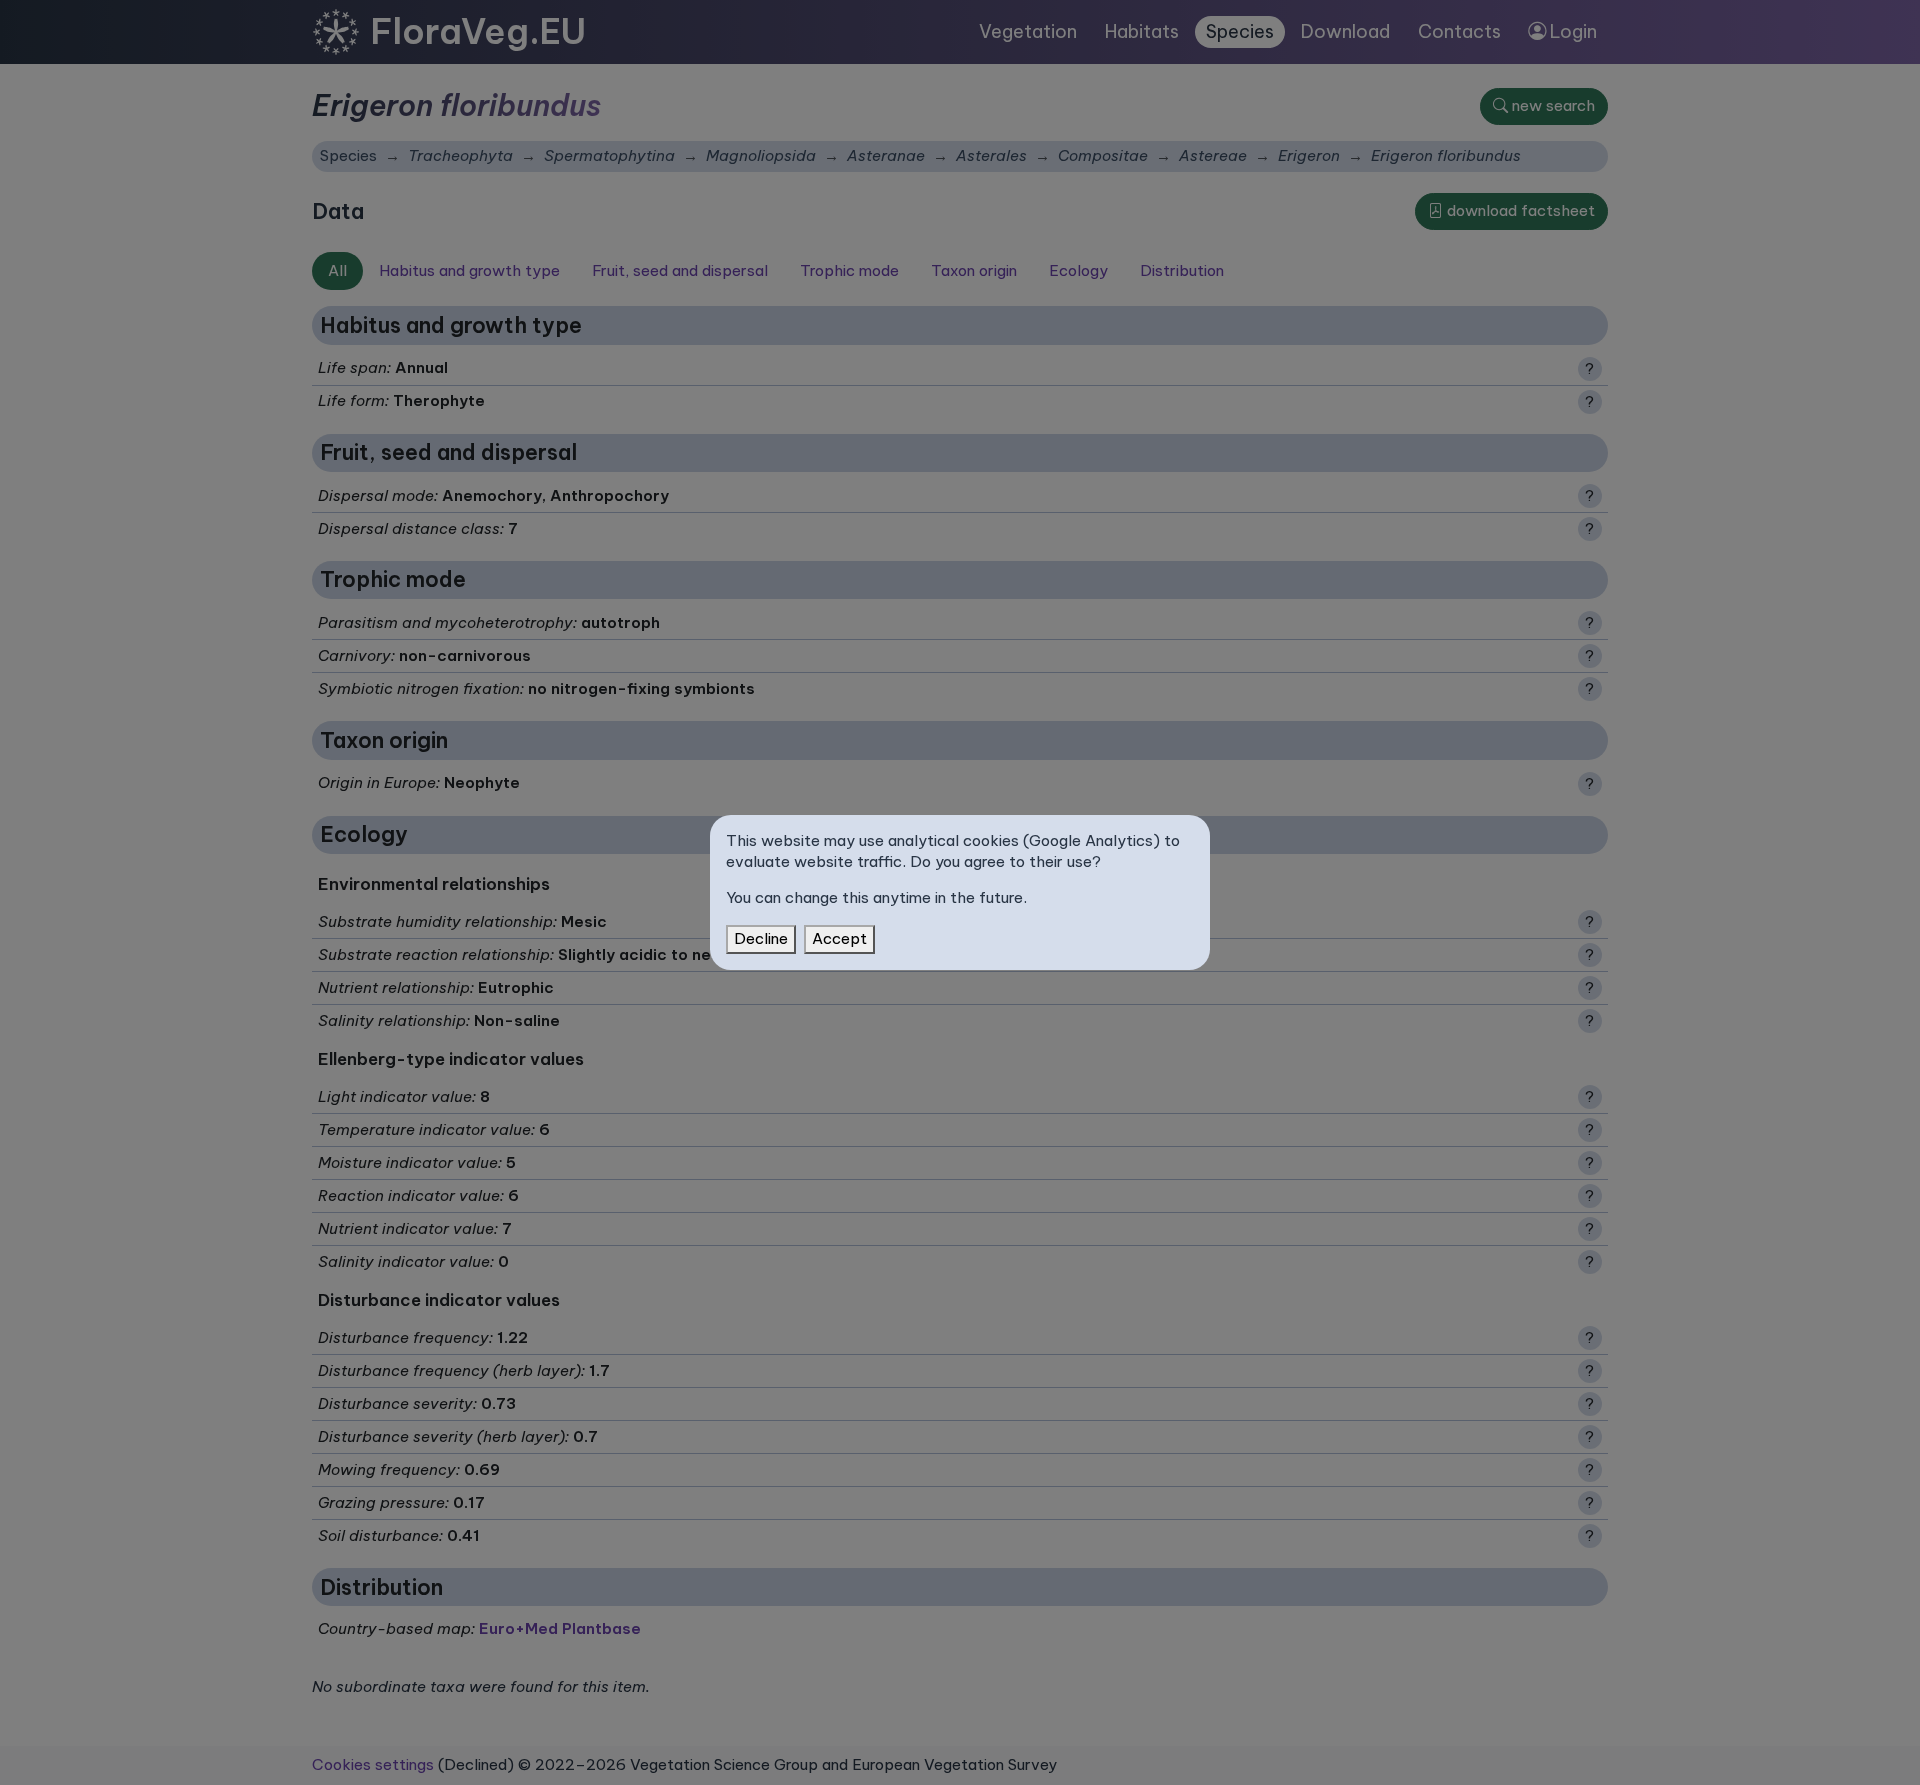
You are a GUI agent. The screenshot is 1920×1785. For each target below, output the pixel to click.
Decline (761, 938)
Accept (839, 938)
